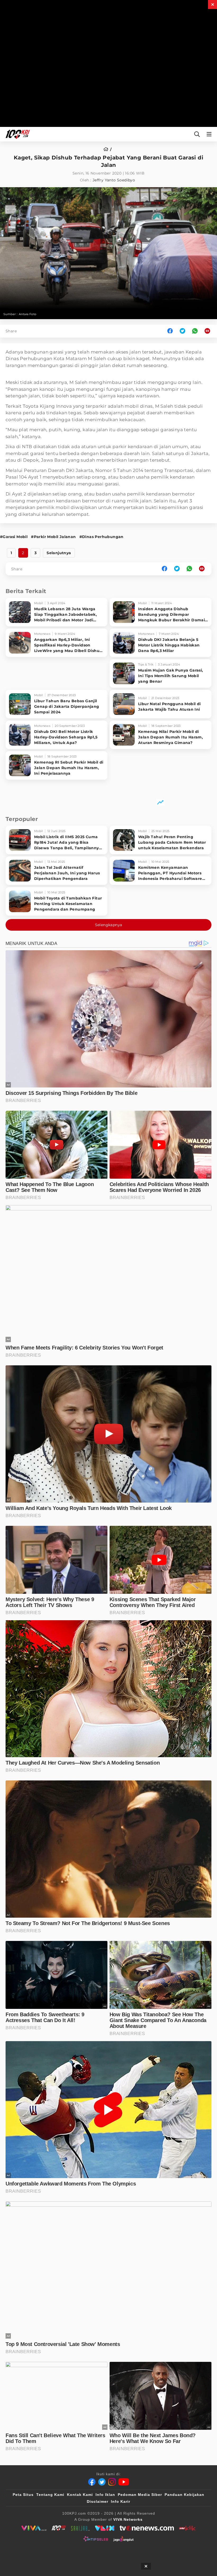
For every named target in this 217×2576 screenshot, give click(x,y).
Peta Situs (23, 2495)
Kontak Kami (80, 2495)
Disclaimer (98, 2501)
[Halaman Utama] (17, 134)
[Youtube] (124, 2482)
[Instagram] (112, 2482)
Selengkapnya (109, 925)
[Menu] (210, 134)
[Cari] (197, 134)
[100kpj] (59, 2528)
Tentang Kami (50, 2495)
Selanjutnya (59, 553)
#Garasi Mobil (14, 537)
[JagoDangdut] (123, 2539)
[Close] (213, 4)
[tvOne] (147, 2528)
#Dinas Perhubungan (101, 537)
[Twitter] (102, 2482)
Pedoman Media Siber (140, 2495)
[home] (108, 149)
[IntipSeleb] (96, 2539)
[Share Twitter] (182, 331)
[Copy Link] (209, 331)
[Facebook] (92, 2482)
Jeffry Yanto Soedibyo (114, 180)
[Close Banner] (146, 2566)
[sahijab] (80, 2528)
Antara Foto (28, 314)
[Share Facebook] (170, 331)
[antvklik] (187, 2528)
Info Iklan (105, 2495)
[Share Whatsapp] (195, 331)
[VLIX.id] (105, 2528)
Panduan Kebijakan (184, 2495)
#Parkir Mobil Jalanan (53, 537)
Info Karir (121, 2501)
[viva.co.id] (34, 2528)
